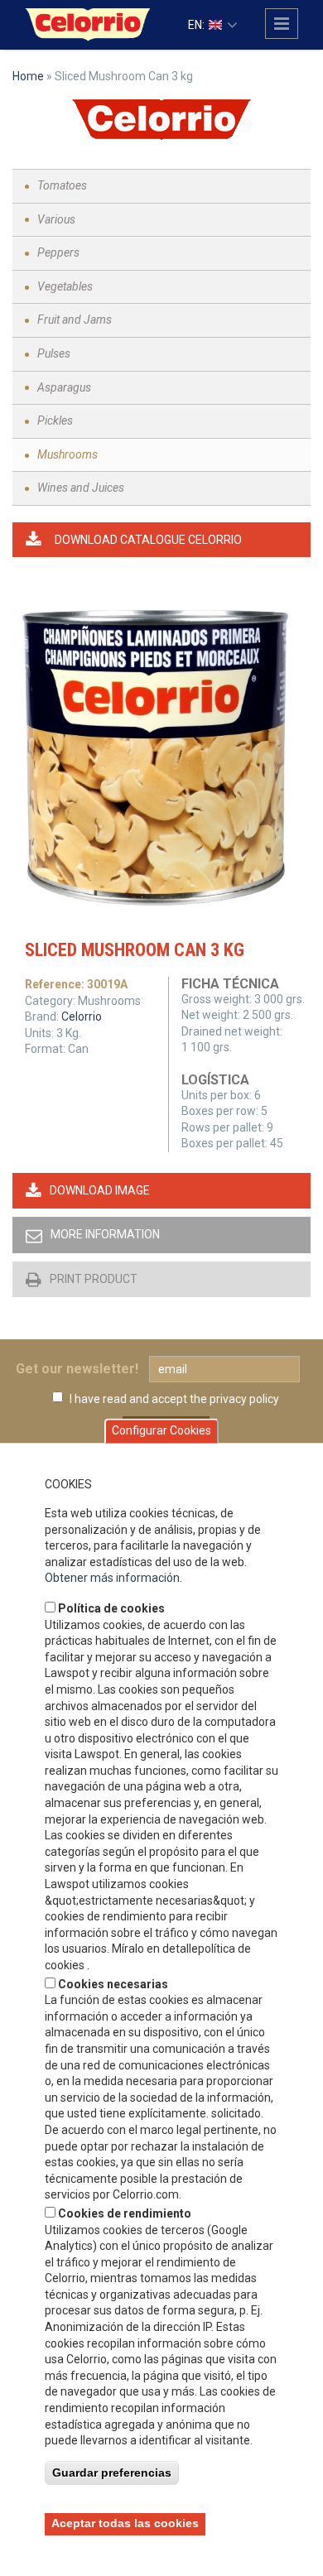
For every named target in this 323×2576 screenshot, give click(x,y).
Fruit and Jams (75, 320)
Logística (215, 1080)
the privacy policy (234, 1399)
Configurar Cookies (161, 1431)
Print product (94, 1279)
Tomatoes (62, 185)
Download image (100, 1190)
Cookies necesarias (113, 1984)
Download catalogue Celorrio (148, 540)
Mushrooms (67, 454)
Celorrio (82, 1016)
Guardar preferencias (112, 2473)
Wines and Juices (81, 488)
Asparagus (64, 387)
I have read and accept (174, 1399)
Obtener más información (112, 1578)
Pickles (55, 421)
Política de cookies (111, 1608)
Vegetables (65, 286)
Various (56, 219)
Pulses (54, 353)
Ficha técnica (230, 984)
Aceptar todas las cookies (125, 2523)
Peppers (58, 252)
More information (105, 1234)
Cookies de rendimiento (125, 2213)
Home (28, 76)
